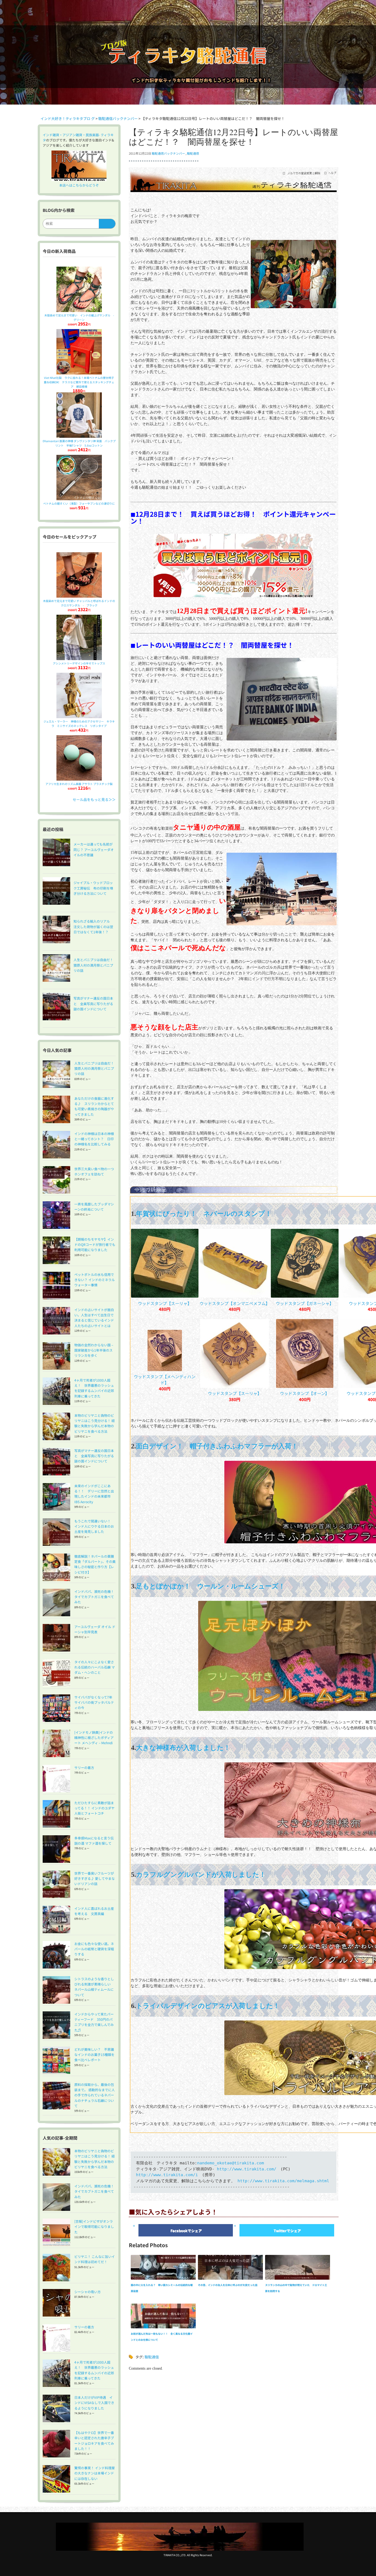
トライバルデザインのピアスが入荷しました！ (208, 2006)
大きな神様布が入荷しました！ (183, 1748)
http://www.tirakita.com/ (247, 2169)
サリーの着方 (84, 1767)
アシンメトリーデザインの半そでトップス (79, 663)
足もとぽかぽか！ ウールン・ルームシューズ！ (211, 1586)
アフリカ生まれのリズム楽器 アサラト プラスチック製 (79, 784)
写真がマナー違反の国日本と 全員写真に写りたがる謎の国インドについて (94, 1456)
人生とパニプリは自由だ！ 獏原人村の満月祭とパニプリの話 (96, 1068)
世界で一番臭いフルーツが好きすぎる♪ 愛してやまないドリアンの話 (95, 1878)
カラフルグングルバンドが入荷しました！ (201, 1875)
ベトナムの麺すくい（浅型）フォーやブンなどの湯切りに (79, 503)
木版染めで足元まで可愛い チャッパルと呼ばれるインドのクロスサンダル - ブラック (79, 603)
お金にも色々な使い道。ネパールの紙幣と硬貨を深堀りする (94, 1949)
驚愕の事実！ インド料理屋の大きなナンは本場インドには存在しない (95, 2473)
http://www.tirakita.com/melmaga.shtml (283, 2181)
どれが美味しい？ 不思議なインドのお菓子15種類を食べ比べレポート (94, 2054)
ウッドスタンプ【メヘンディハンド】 (165, 1379)
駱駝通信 (193, 153)
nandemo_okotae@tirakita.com (231, 2163)
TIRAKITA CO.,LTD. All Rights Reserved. (188, 2555)
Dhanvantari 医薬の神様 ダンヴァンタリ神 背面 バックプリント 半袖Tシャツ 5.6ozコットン (79, 443)
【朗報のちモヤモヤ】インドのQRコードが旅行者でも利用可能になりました (95, 1244)
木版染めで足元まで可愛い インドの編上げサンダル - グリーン (81, 317)
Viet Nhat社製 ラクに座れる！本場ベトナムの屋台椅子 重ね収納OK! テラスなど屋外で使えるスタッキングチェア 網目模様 (80, 382)
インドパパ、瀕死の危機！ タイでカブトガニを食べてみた (96, 1597)
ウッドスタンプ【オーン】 (305, 1393)
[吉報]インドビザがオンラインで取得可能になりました (94, 2226)
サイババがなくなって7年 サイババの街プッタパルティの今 (95, 1702)
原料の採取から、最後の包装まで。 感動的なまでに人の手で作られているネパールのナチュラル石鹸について (95, 2095)
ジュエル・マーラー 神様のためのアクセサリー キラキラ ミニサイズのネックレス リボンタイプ (79, 724)
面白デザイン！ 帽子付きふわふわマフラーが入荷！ (217, 1446)
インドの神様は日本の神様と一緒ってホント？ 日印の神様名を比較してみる (94, 1139)
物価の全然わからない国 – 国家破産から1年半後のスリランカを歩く (94, 1350)
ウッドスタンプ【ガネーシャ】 (305, 1303)
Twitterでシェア (287, 2231)
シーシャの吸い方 (88, 2292)
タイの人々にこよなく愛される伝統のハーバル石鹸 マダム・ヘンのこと (95, 1667)
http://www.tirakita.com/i (167, 2175)
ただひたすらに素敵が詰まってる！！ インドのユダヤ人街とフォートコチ (94, 1808)
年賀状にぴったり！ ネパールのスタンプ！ (204, 1214)
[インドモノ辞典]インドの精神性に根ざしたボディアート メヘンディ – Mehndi (94, 1737)
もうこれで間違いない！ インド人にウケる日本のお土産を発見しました (94, 1526)
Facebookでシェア (186, 2231)
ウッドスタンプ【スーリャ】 (165, 1303)
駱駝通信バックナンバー (168, 153)
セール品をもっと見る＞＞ (94, 799)
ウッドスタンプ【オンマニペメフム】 (235, 1303)
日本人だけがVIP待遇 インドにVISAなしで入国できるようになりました (94, 2403)
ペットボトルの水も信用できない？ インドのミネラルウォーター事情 (95, 1280)
